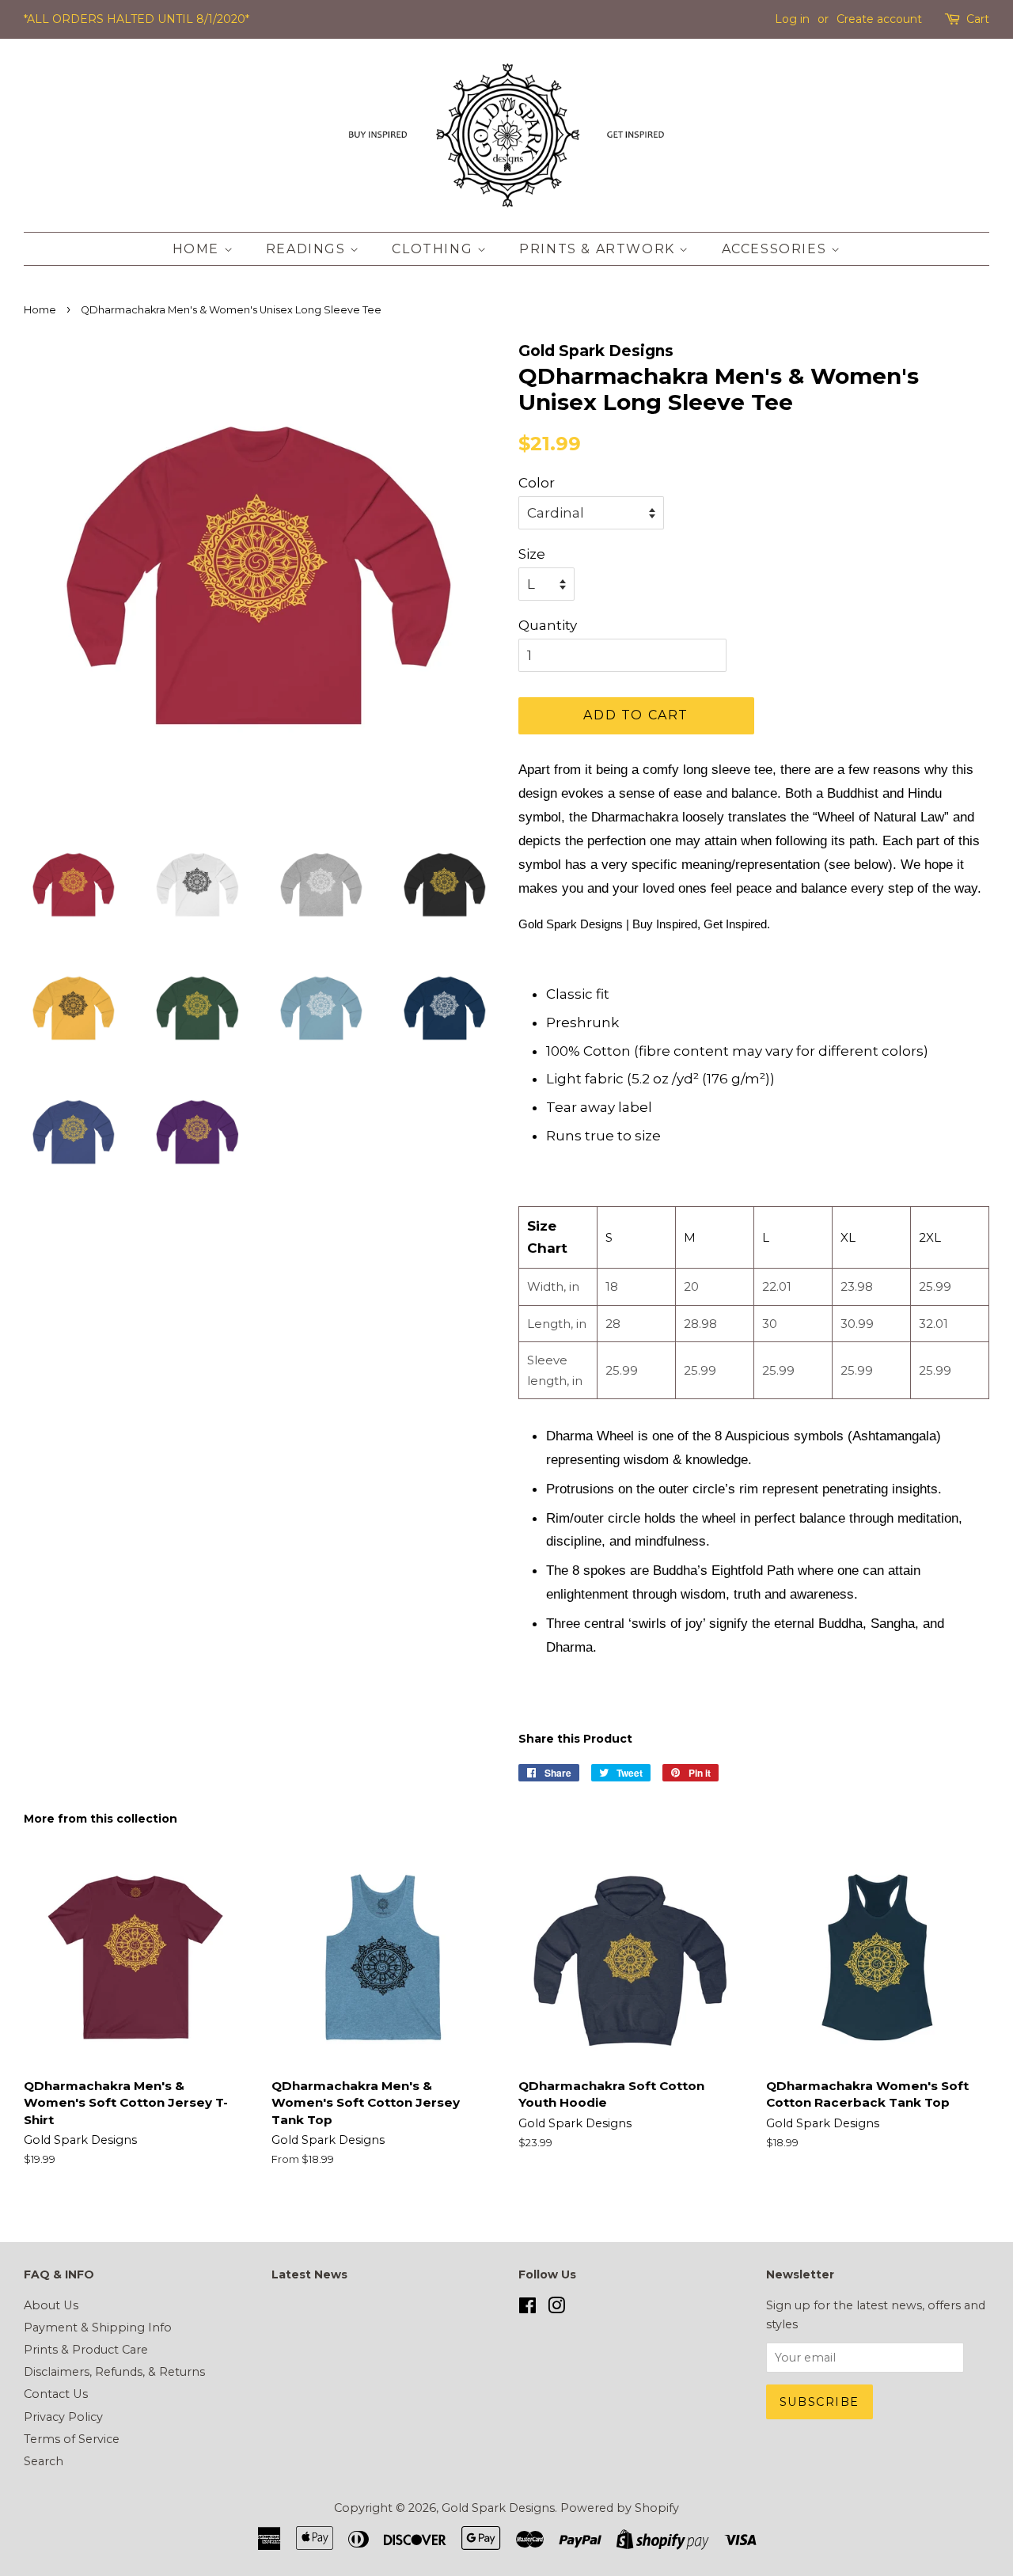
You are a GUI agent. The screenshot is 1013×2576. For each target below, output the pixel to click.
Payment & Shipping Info (98, 2328)
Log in (792, 19)
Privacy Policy (63, 2417)
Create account (879, 19)
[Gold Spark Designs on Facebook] (527, 2309)
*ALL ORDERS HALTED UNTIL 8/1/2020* (137, 19)
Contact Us (56, 2394)
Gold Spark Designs (498, 2508)
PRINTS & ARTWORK (599, 249)
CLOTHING (434, 249)
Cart (978, 19)
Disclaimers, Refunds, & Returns (114, 2372)
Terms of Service (72, 2439)
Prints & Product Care (86, 2350)
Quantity (548, 625)
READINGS (308, 249)
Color (537, 483)
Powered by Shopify (620, 2508)
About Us (51, 2305)
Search (44, 2461)
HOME (198, 249)
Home (40, 310)
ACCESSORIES (776, 249)
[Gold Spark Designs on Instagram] (556, 2309)
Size (532, 554)
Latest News (309, 2274)
